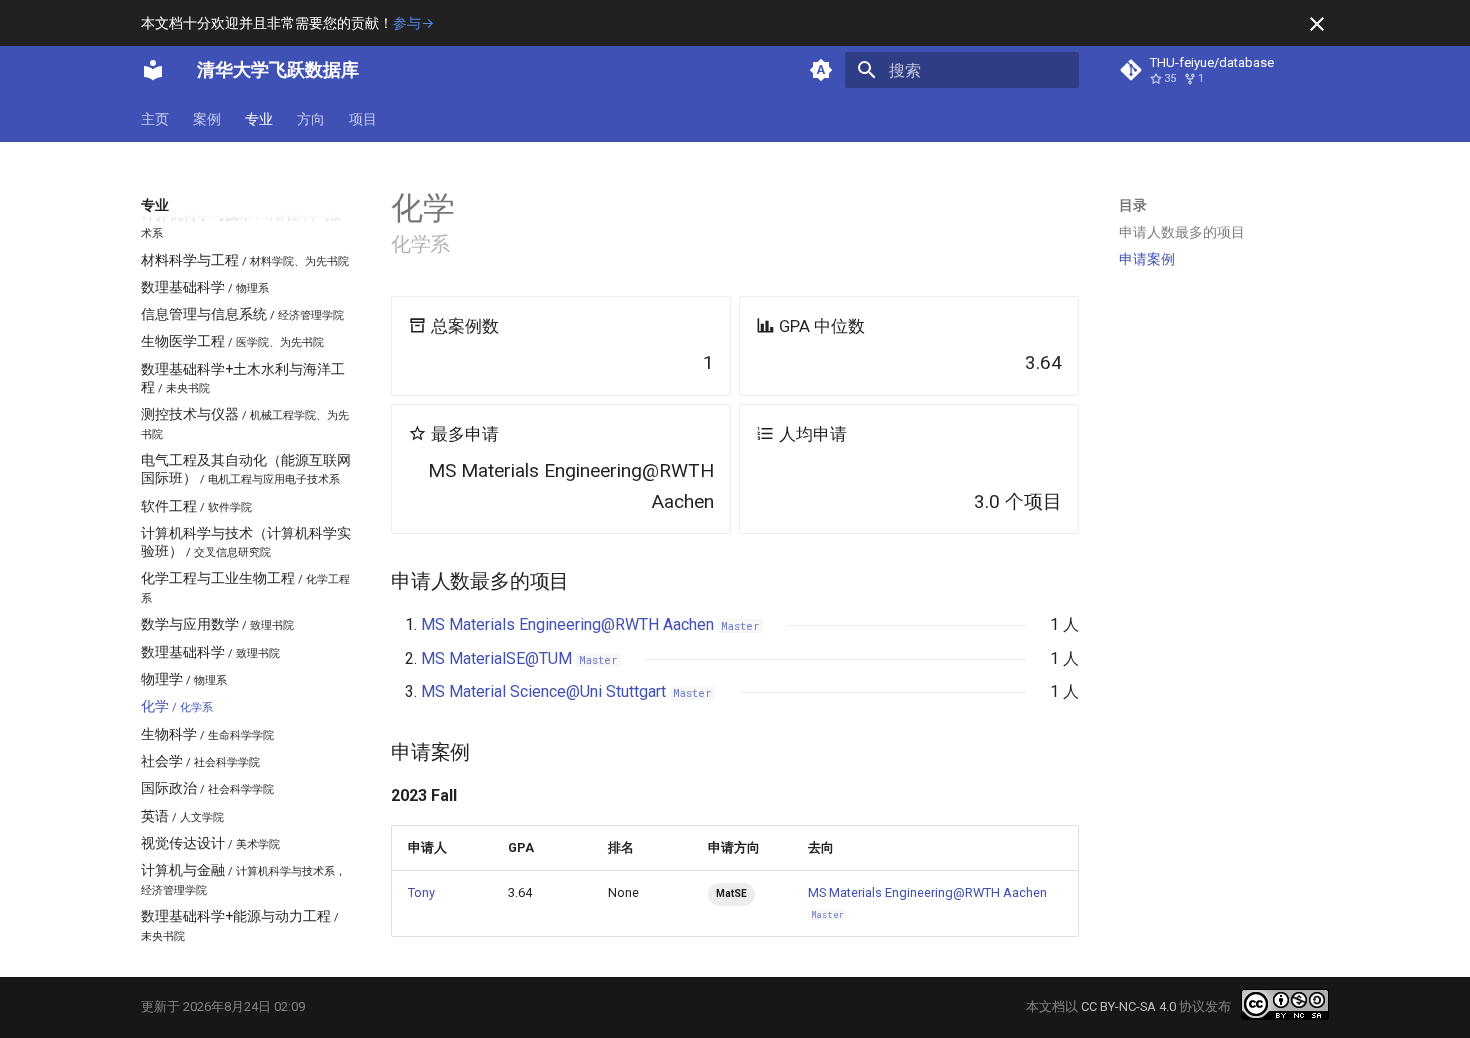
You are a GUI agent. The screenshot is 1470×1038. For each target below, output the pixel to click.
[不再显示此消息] (1317, 24)
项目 (363, 119)
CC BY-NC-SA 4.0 (1128, 1006)
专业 (259, 119)
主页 (155, 119)
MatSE (731, 893)
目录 (1133, 205)
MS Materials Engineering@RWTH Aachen (590, 624)
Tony (421, 892)
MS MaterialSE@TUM (519, 658)
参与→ (413, 23)
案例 (207, 119)
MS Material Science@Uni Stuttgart (566, 691)
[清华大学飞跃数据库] (153, 70)
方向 (311, 119)
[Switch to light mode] (821, 70)
